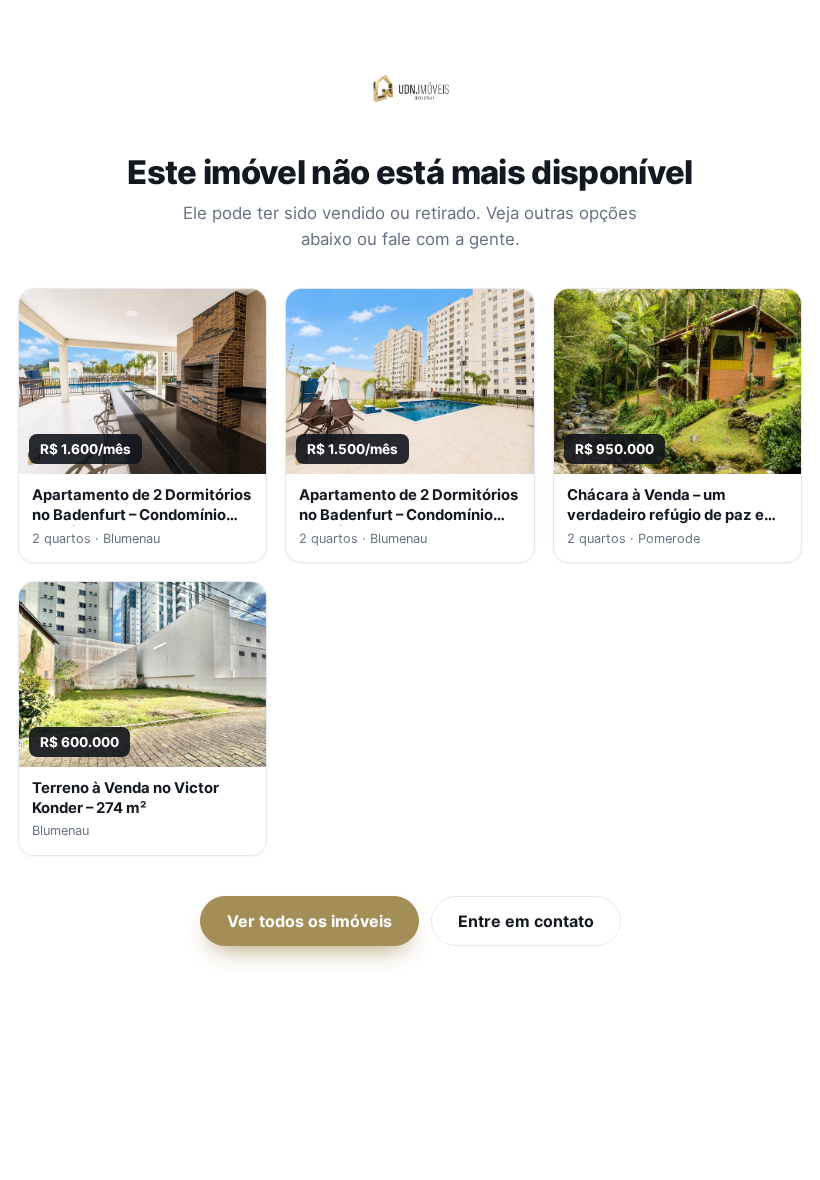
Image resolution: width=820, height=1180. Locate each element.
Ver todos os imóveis (309, 921)
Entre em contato (526, 921)
